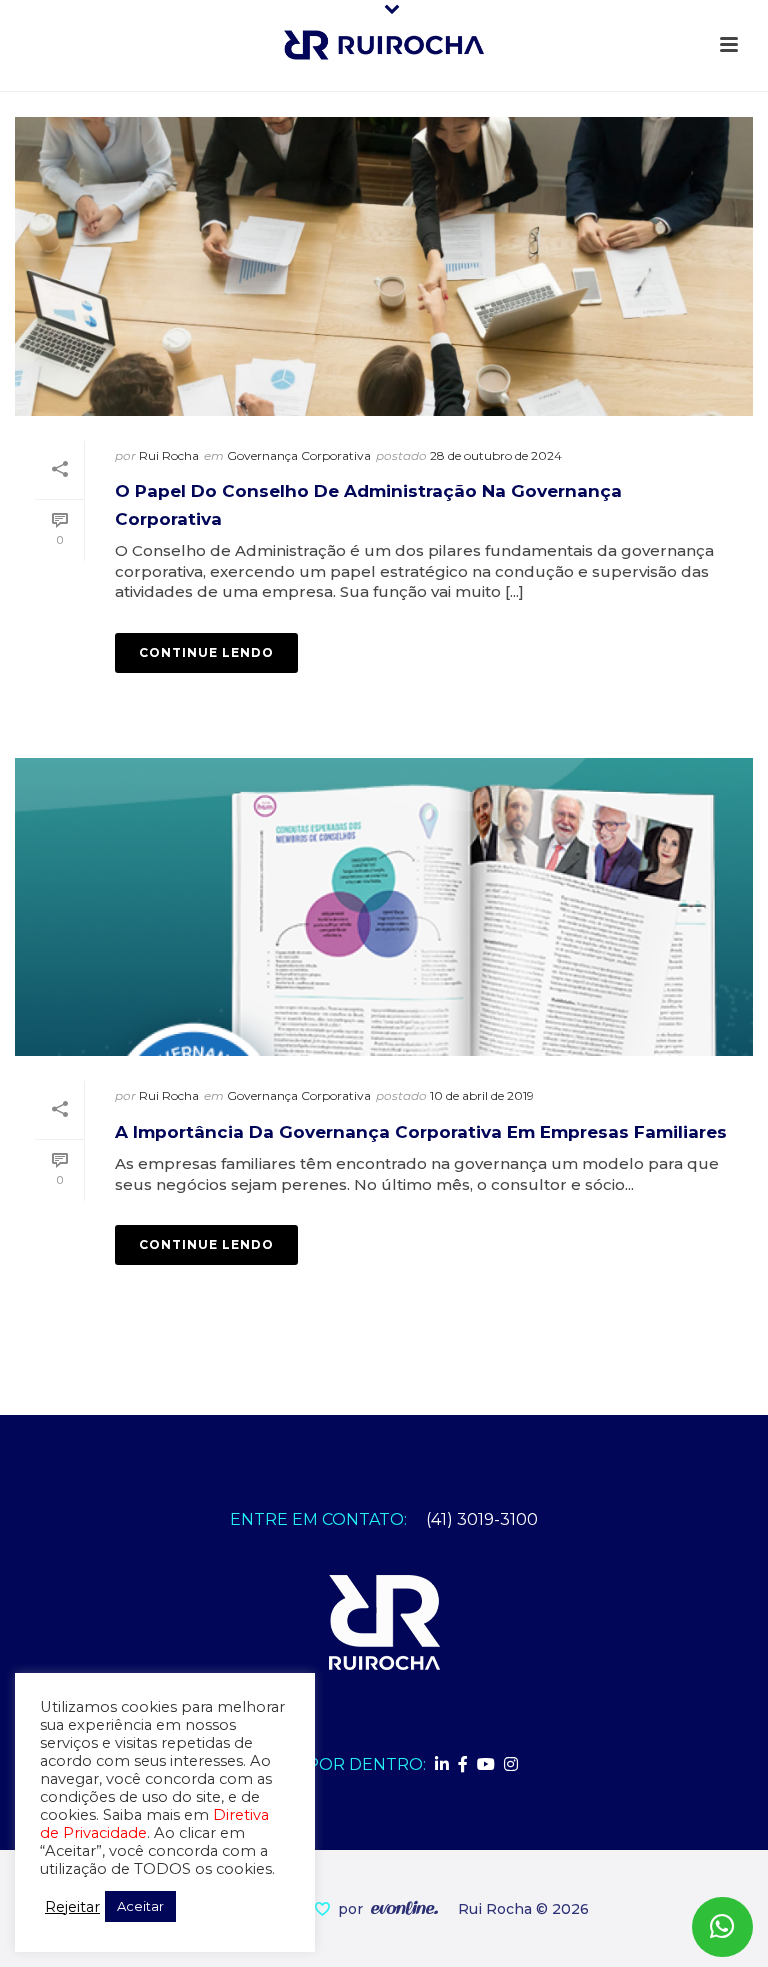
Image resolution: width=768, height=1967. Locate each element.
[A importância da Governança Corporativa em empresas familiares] (384, 907)
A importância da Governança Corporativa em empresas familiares (421, 1132)
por (354, 1909)
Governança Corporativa (299, 455)
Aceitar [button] (140, 1906)
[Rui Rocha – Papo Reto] (384, 45)
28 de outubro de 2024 (496, 455)
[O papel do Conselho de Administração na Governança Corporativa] (384, 266)
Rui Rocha (169, 455)
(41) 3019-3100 (482, 1519)
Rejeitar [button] (72, 1907)
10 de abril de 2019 (482, 1095)
